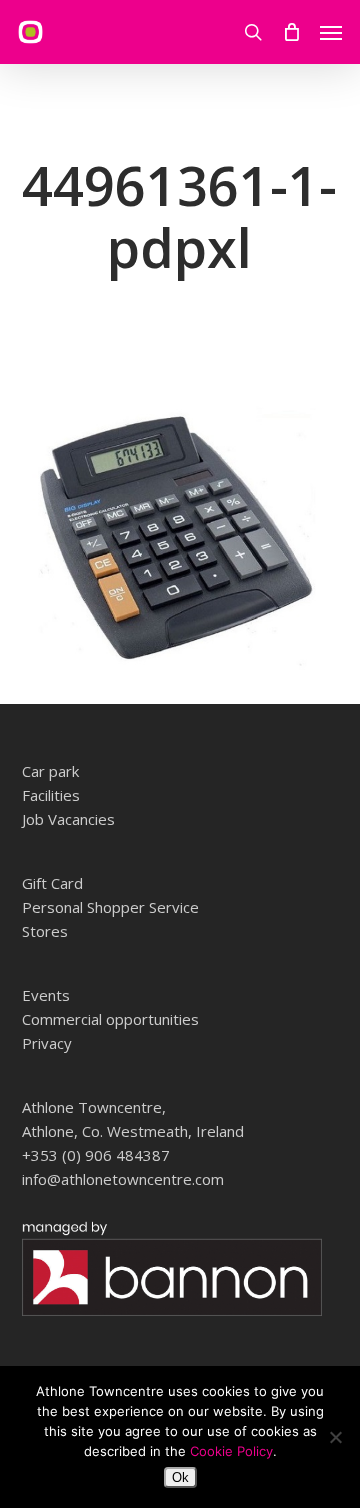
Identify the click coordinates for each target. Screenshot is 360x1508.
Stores (45, 931)
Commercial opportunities (110, 1019)
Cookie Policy (231, 1451)
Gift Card (52, 883)
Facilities (51, 795)
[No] (335, 1437)
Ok (180, 1477)
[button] (331, 32)
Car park (50, 771)
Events (46, 995)
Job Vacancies (68, 819)
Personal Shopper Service (110, 907)
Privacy (47, 1043)
